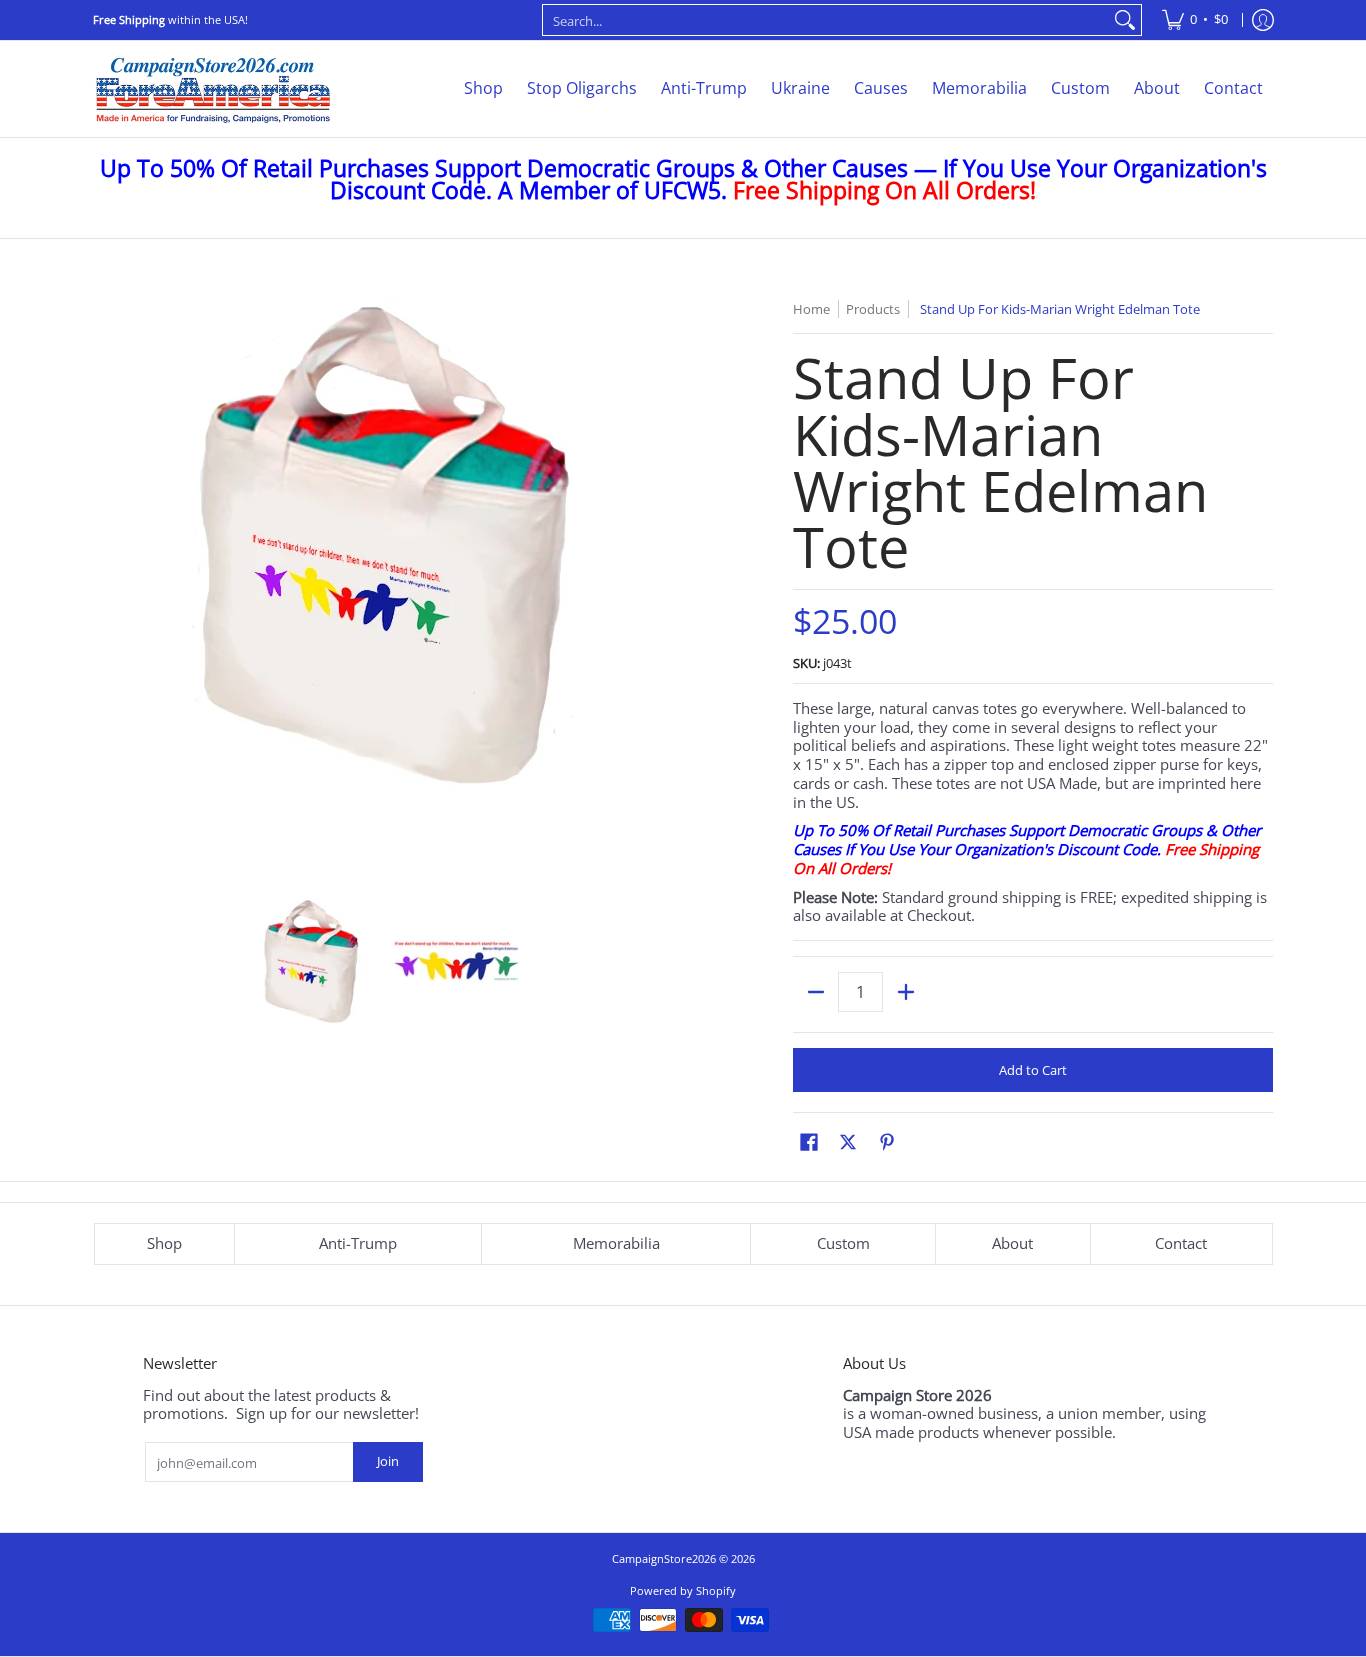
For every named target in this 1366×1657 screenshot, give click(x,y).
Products (873, 309)
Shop (164, 1243)
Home (811, 309)
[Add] (905, 992)
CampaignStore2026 (664, 1558)
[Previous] (107, 589)
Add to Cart (1033, 1070)
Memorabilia (616, 1243)
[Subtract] (815, 992)
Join (388, 1461)
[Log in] (1263, 20)
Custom (843, 1243)
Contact (1181, 1243)
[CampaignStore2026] (213, 89)
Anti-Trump (358, 1243)
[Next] (659, 589)
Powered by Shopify (683, 1590)
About (1012, 1243)
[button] (809, 1141)
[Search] (1125, 20)
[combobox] (826, 20)
